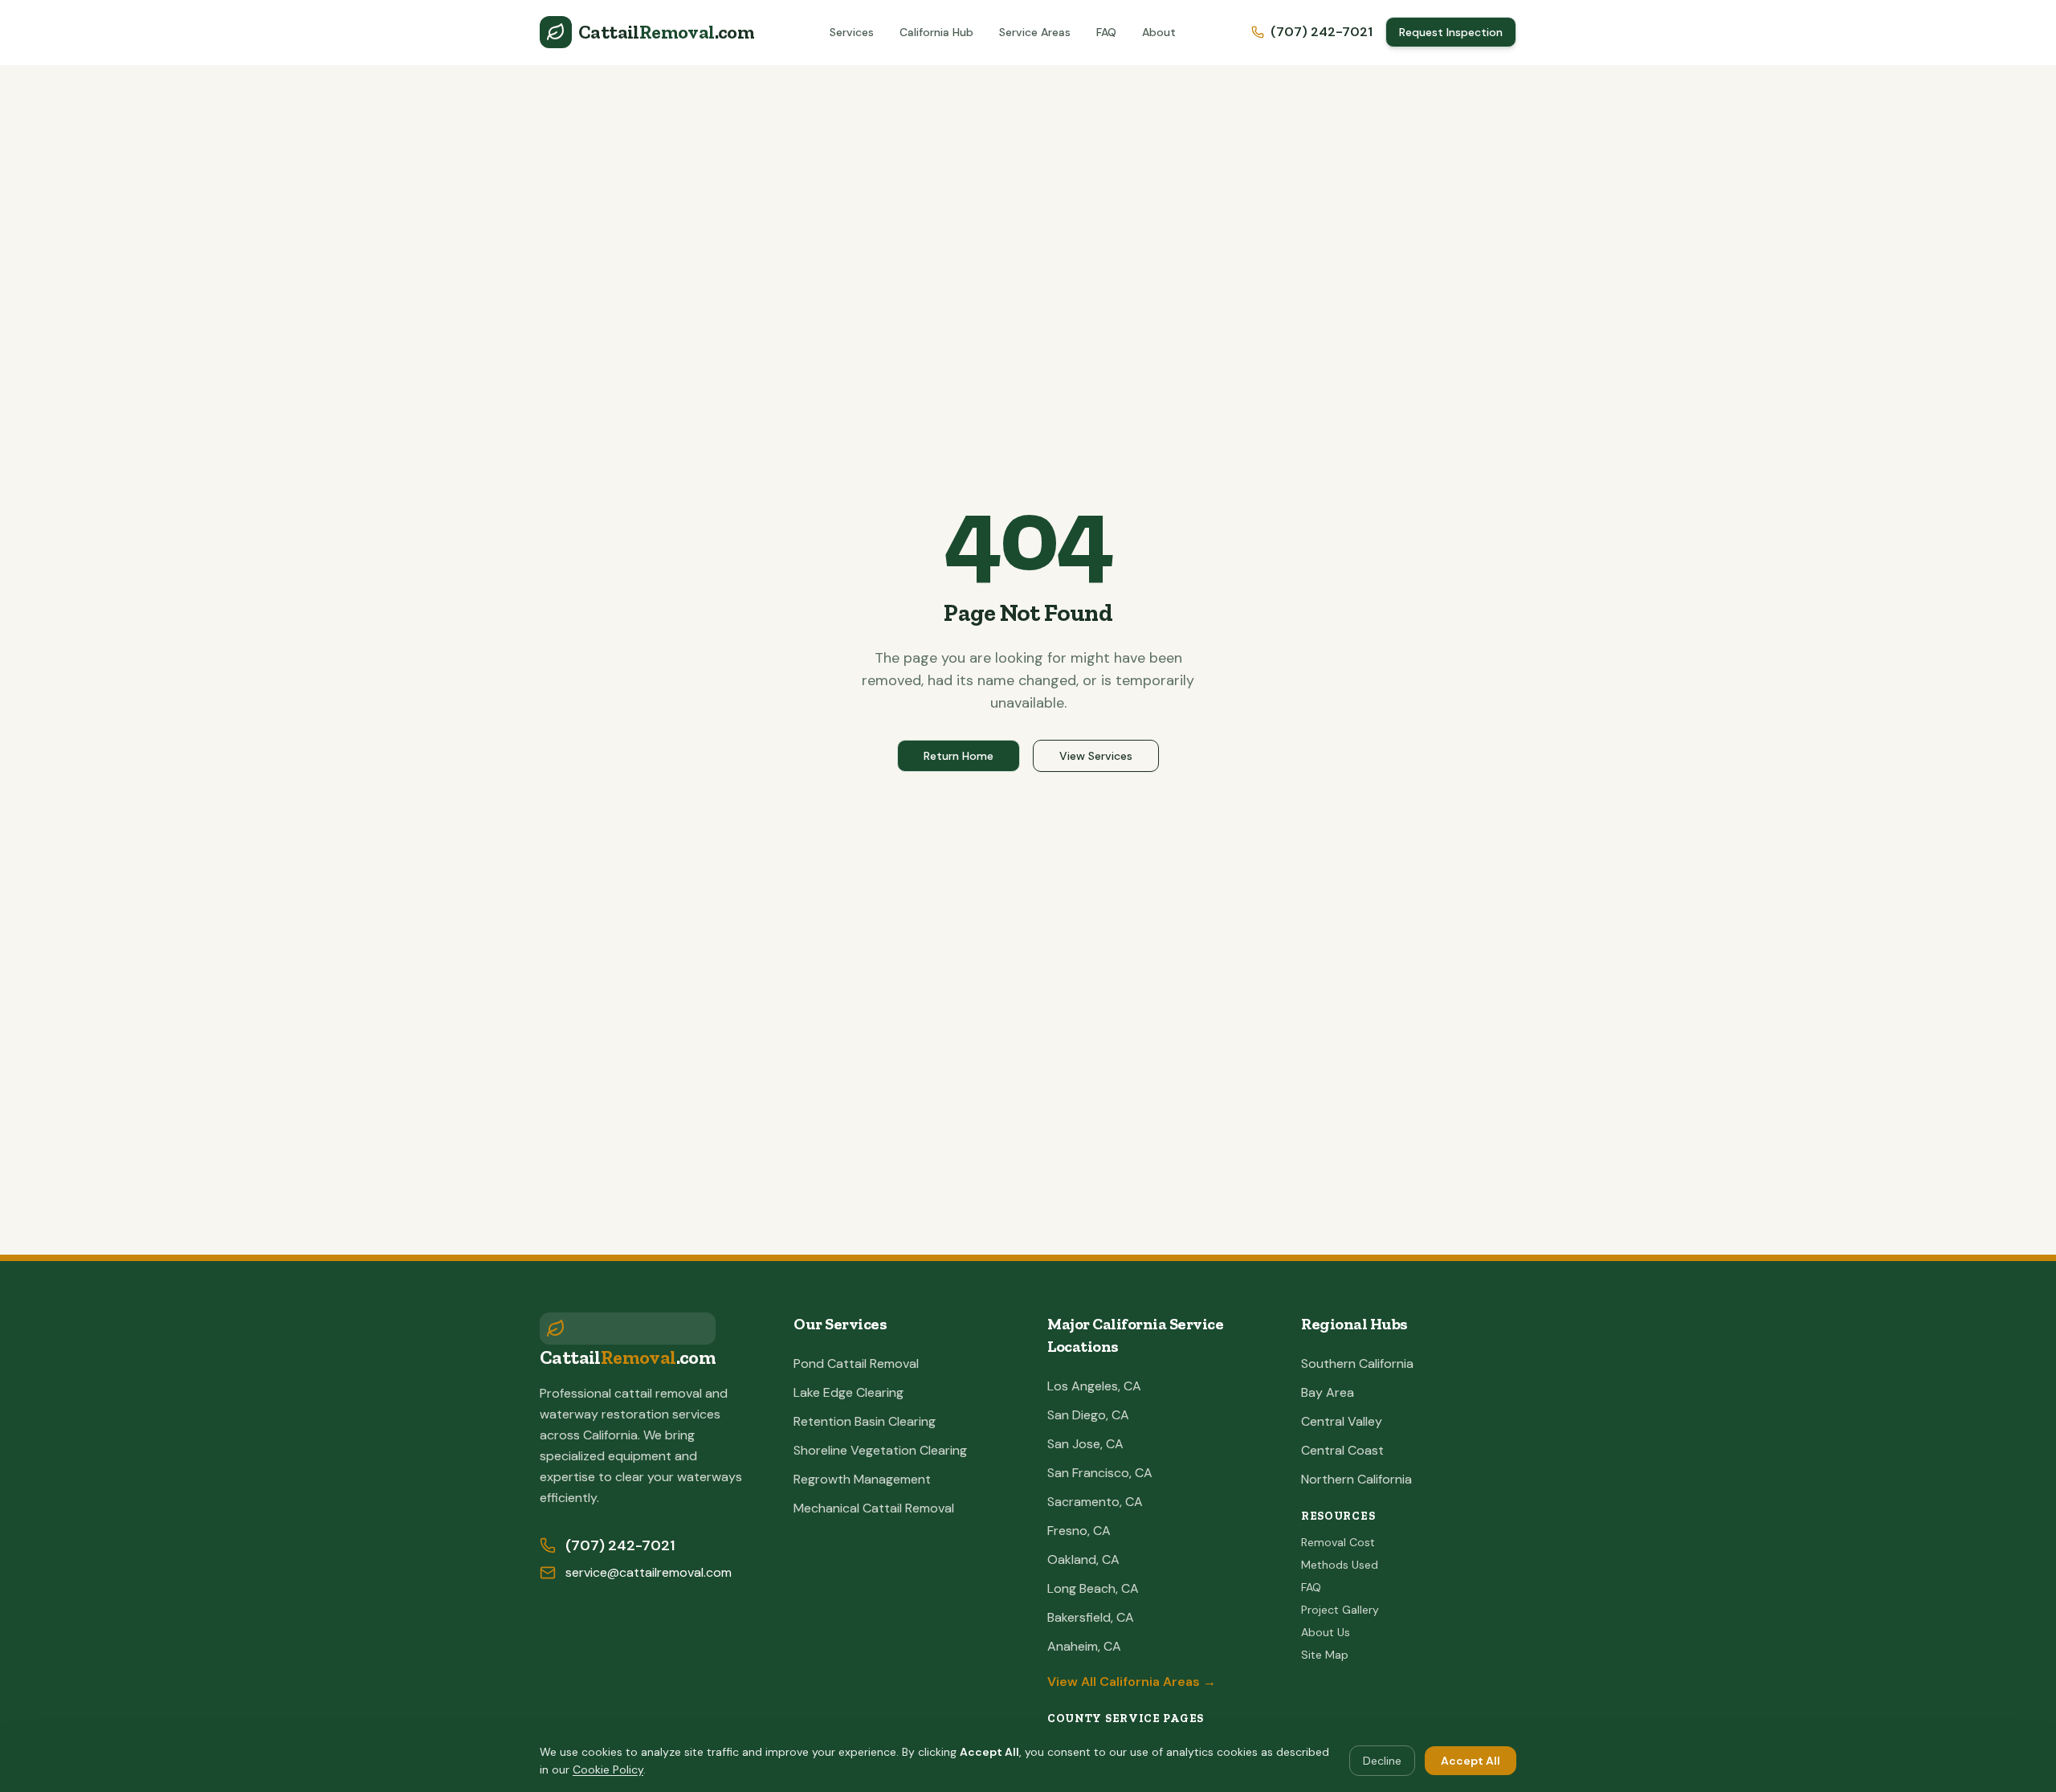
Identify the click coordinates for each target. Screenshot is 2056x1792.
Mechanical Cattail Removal (874, 1508)
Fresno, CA (1079, 1531)
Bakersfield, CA (1091, 1617)
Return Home (959, 756)
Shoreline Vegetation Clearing (880, 1450)
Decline (1382, 1761)
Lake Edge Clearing (849, 1392)
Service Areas (1035, 32)
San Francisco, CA (1100, 1473)
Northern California (1356, 1479)
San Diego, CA (1088, 1415)
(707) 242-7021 (1322, 32)
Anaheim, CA (1084, 1646)
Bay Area (1328, 1392)
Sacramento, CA (1095, 1502)
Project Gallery (1340, 1610)
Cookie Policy (608, 1770)
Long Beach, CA (1093, 1588)
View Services (1096, 756)
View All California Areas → (1132, 1682)
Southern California (1357, 1363)
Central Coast (1342, 1450)
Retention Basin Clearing (865, 1421)
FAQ (1106, 32)
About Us (1326, 1632)
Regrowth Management (862, 1479)
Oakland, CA (1083, 1559)
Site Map (1325, 1655)
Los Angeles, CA (1094, 1386)
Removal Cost (1338, 1542)
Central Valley (1342, 1421)
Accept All (1471, 1761)
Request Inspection (1451, 32)
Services (852, 32)
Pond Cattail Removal (856, 1363)
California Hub (936, 32)
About (1159, 32)
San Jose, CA (1085, 1444)
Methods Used (1340, 1565)
